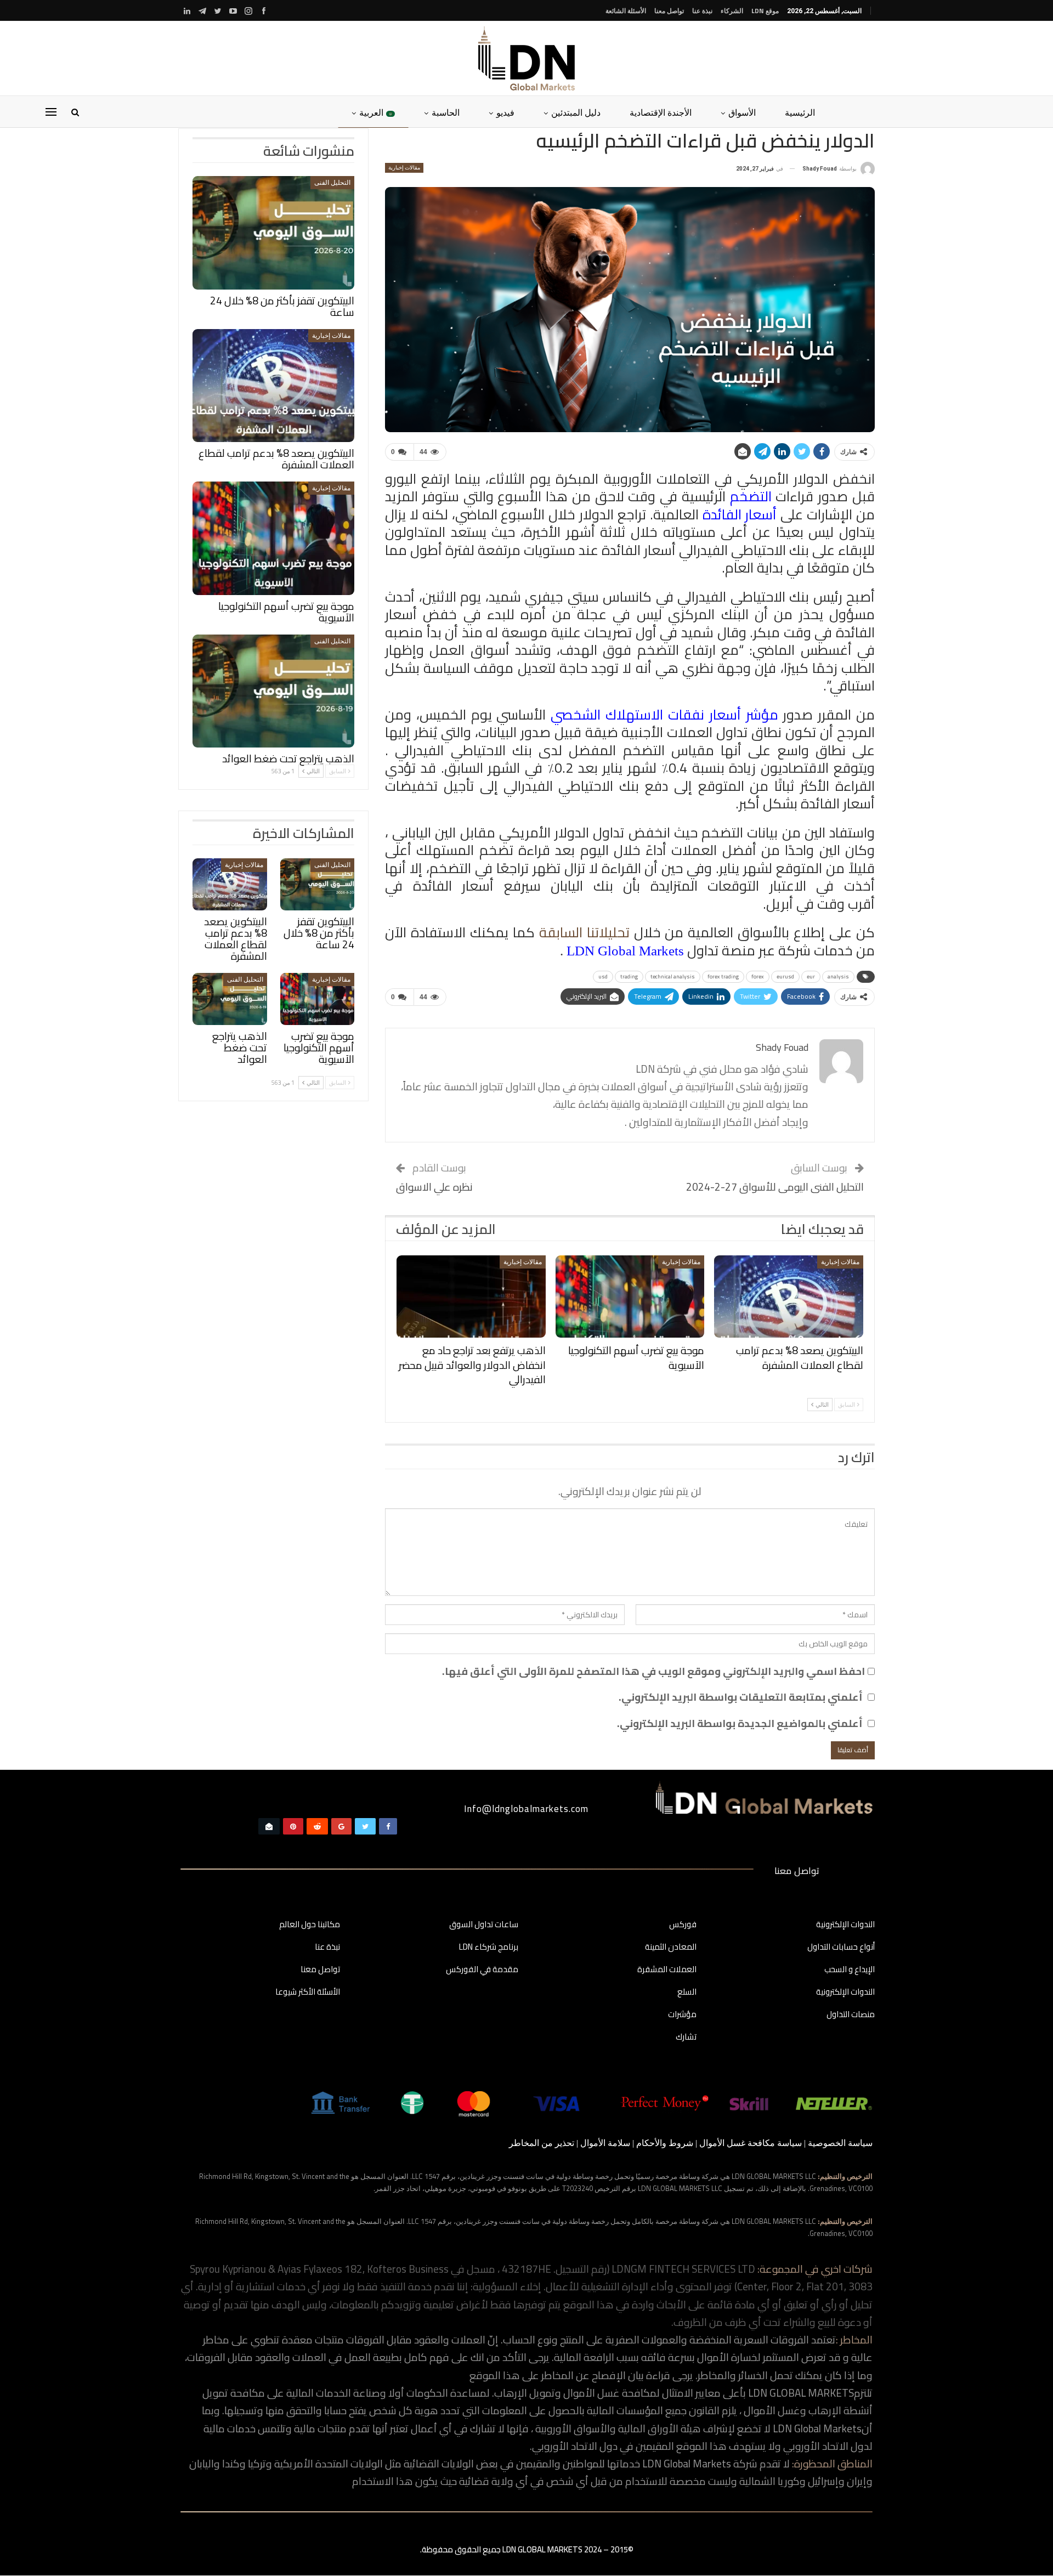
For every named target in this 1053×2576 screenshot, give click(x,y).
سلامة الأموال (605, 2143)
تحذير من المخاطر (542, 2143)
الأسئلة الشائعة (626, 11)
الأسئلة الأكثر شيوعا (308, 1992)
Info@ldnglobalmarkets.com (526, 1809)
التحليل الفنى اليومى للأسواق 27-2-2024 (775, 1187)
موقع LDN (765, 11)
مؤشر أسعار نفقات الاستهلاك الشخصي (664, 714)
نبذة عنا (702, 11)
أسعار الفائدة (740, 514)
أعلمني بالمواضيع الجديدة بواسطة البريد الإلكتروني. (740, 1723)
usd (603, 976)
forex (758, 976)
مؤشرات (682, 2015)
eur (811, 976)
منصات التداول (851, 2015)
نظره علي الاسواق (434, 1187)
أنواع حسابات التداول (841, 1947)
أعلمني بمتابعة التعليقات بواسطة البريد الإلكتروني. (741, 1697)
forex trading (723, 976)
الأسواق (742, 112)
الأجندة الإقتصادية (661, 112)
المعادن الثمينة (671, 1947)
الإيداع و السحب (850, 1970)
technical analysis (673, 976)
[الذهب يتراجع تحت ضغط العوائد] (273, 691)
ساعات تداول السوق (484, 1925)
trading (629, 976)
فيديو (505, 112)
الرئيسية (800, 112)
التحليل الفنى (332, 183)
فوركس (683, 1925)
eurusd (785, 976)
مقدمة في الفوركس (482, 1970)
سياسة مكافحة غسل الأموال (751, 2143)
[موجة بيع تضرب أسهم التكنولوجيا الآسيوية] (630, 1297)
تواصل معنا (669, 11)
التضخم (751, 496)
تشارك (686, 2037)
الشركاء (732, 11)
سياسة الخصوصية (840, 2143)
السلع (687, 1992)
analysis (838, 976)
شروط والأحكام (665, 2143)
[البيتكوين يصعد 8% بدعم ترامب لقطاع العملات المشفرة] (789, 1297)
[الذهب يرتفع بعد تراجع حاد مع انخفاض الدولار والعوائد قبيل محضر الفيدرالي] (471, 1297)
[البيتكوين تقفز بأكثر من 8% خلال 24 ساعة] (273, 233)
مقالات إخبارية (404, 168)
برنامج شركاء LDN (489, 1947)
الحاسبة (446, 112)
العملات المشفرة (667, 1970)
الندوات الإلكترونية (845, 1925)
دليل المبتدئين (576, 112)
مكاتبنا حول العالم (310, 1925)
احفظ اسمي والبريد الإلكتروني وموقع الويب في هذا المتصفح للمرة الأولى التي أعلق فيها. (653, 1671)
